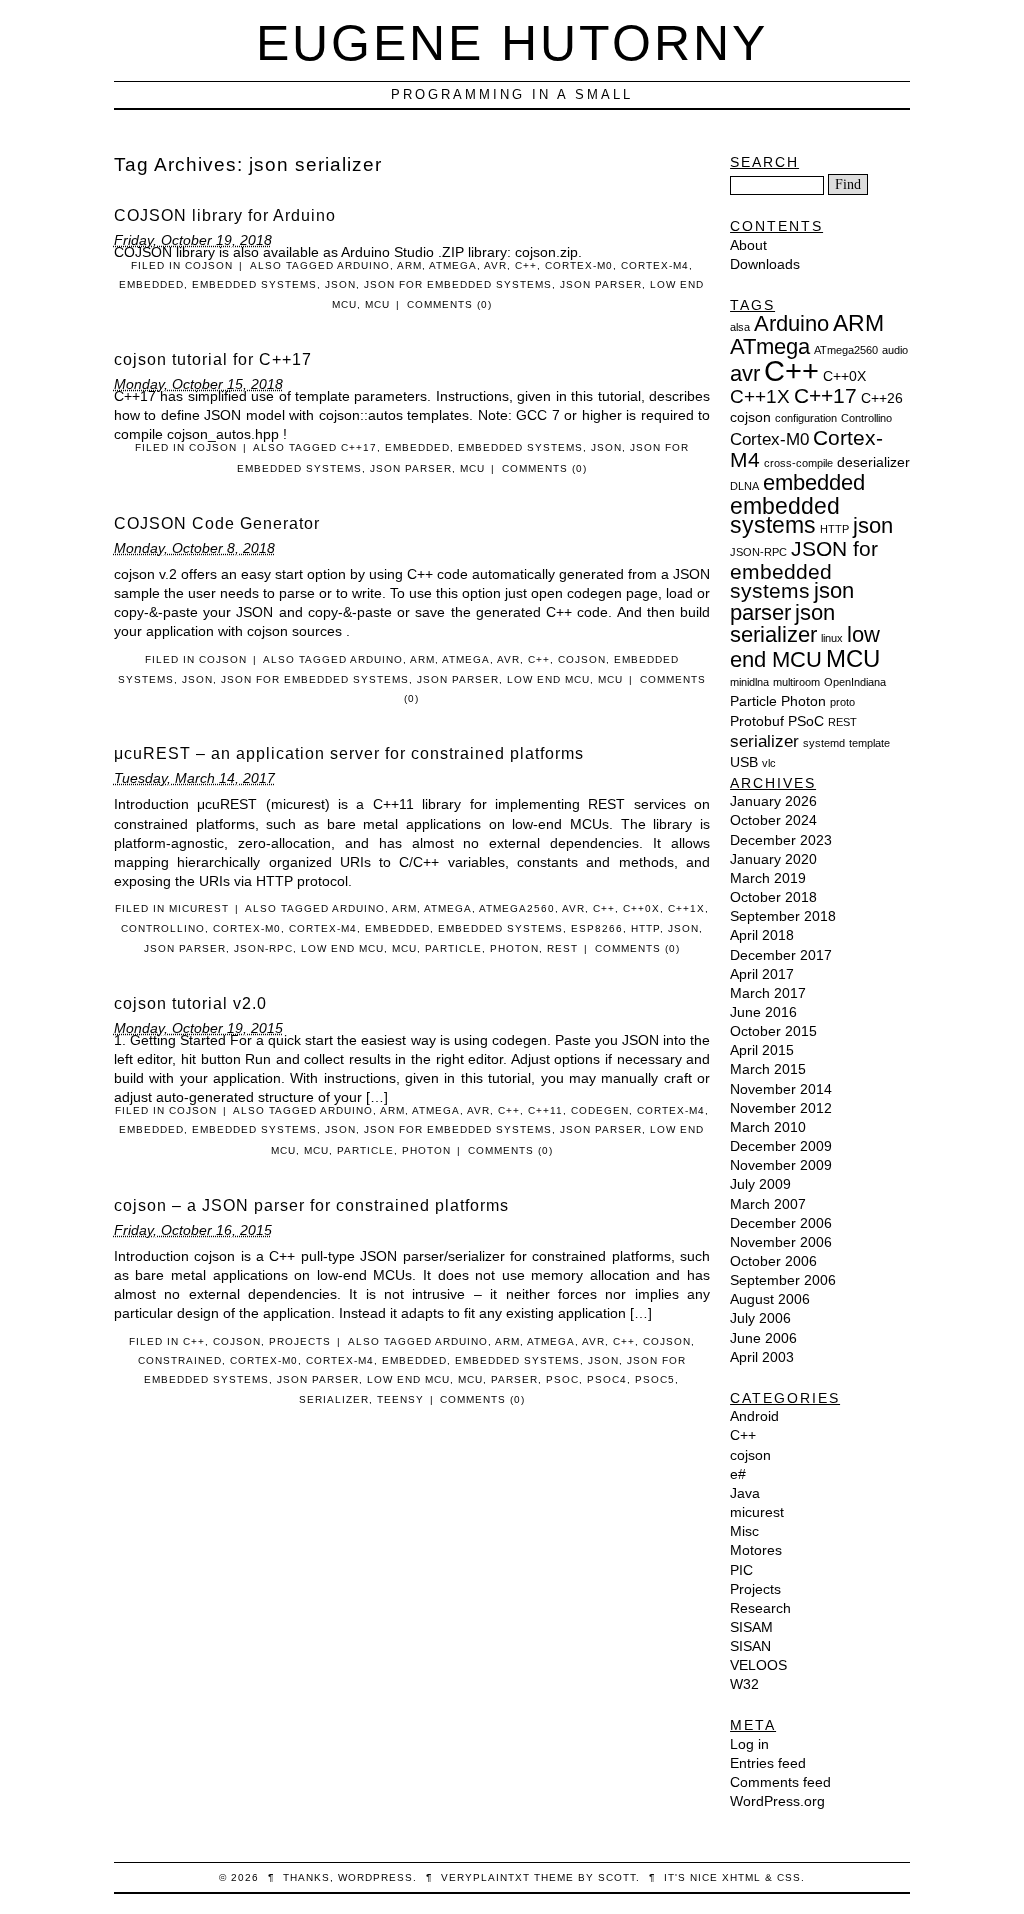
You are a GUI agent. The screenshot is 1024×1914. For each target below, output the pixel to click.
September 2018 (783, 916)
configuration (806, 418)
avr (495, 265)
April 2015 (762, 1050)
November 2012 (781, 1108)
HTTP (645, 928)
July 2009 (760, 1184)
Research (760, 1608)
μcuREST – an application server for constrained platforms (349, 753)
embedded (151, 284)
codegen (600, 1110)
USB (744, 762)
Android (754, 1416)
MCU (377, 304)
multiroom (796, 682)
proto (842, 702)
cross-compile (798, 463)
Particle (453, 948)
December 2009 (781, 1146)
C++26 (882, 398)
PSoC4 (607, 1379)
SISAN (750, 1646)
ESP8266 (597, 928)
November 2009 (781, 1165)
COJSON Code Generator (217, 523)
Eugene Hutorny (512, 42)
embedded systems (254, 284)
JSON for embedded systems (458, 284)
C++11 (545, 1110)
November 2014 (781, 1089)
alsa (740, 327)
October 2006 (773, 1261)
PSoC (562, 1379)
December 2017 (781, 955)
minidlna (749, 682)
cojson (209, 265)
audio (895, 350)
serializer (334, 1399)
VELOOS (758, 1665)
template (869, 743)
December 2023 (781, 840)
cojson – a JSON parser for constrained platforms (311, 1205)
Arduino (363, 265)
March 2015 (768, 1069)
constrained (180, 1360)
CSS (789, 1877)
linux (832, 638)
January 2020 (773, 859)
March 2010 (768, 1127)
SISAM (751, 1627)
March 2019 (768, 878)
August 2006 (770, 1299)
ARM (409, 265)
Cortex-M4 (655, 265)
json (340, 284)
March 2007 (768, 1204)
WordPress (375, 1877)
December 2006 (781, 1223)
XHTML (741, 1877)
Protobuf (757, 721)
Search (764, 162)
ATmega (453, 265)
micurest (199, 908)
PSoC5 (655, 1379)
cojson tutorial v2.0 (190, 1003)
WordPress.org (777, 1801)
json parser (601, 284)
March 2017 (768, 993)
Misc (744, 1531)
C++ (526, 265)
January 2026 (773, 801)
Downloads (765, 264)
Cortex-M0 (579, 265)
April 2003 (762, 1357)
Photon (514, 948)
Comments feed (780, 1782)
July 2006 (760, 1318)
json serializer (782, 623)
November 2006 (781, 1242)
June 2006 (763, 1338)
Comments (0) (449, 304)
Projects (300, 1341)
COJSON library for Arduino (225, 215)
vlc (769, 763)
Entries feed (768, 1763)
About (748, 245)
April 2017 (762, 974)
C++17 (359, 447)
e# (738, 1474)
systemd (824, 743)
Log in (749, 1744)
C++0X (641, 908)
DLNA (744, 486)
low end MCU (548, 679)
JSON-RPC (263, 948)
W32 (744, 1684)
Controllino (163, 928)
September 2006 (783, 1280)
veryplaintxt (485, 1877)
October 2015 (773, 1031)
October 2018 (773, 897)
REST (562, 948)
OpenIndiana (855, 682)
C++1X (686, 908)
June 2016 (763, 1012)
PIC (741, 1570)
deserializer (873, 462)
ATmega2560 (517, 908)
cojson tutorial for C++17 (213, 359)
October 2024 (773, 820)
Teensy (400, 1399)
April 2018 (762, 935)
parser (514, 1379)
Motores (756, 1550)
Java (745, 1493)
